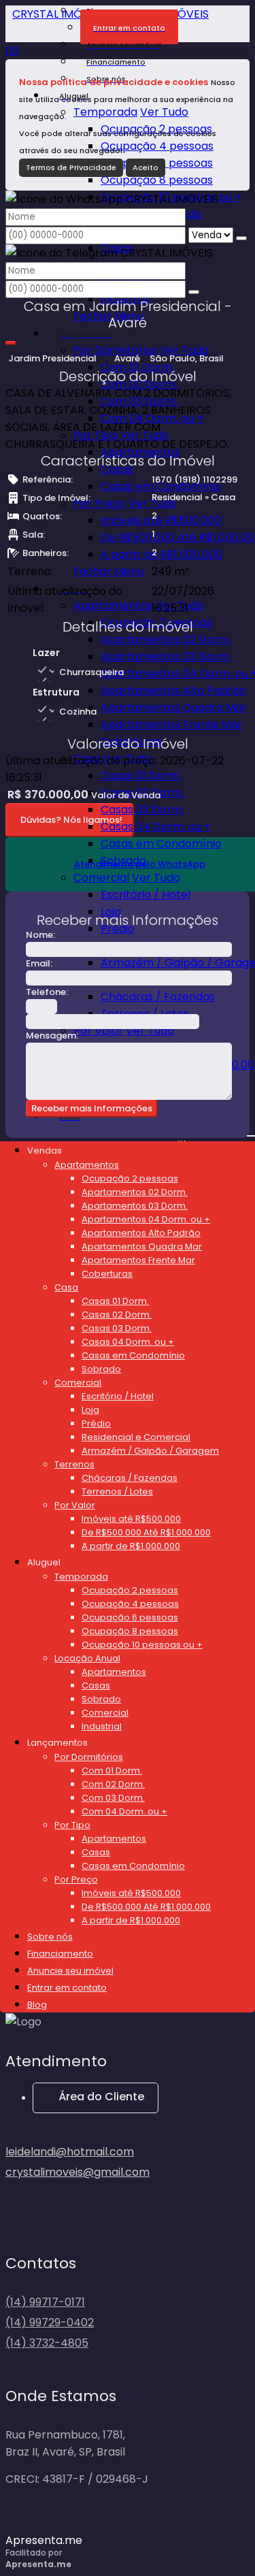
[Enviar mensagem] (241, 238)
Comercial (101, 878)
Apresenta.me (44, 2540)
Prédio (118, 929)
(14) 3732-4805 (47, 2343)
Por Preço (100, 503)
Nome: (40, 935)
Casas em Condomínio (161, 486)
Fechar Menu (108, 571)
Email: (39, 963)
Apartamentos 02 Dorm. (166, 639)
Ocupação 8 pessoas (157, 180)
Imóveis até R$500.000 (161, 520)
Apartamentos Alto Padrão (173, 690)
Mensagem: (52, 1036)
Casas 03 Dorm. (142, 810)
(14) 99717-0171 (45, 2302)
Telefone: (47, 992)
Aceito (146, 167)
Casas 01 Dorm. (141, 776)
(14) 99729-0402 (50, 2322)
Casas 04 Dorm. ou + (156, 827)
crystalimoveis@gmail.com (78, 2172)
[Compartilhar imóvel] (11, 343)
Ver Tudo (164, 112)
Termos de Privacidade (71, 167)
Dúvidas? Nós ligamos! (71, 820)
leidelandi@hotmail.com (70, 2152)
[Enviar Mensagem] (194, 292)
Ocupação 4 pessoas (157, 146)
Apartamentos (113, 605)
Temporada (105, 112)
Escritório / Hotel (146, 895)
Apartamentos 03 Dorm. (166, 656)
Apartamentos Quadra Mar (174, 707)
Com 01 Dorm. (138, 367)
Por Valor (98, 1031)
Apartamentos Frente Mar (172, 724)
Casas (117, 469)
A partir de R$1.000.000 (161, 554)
